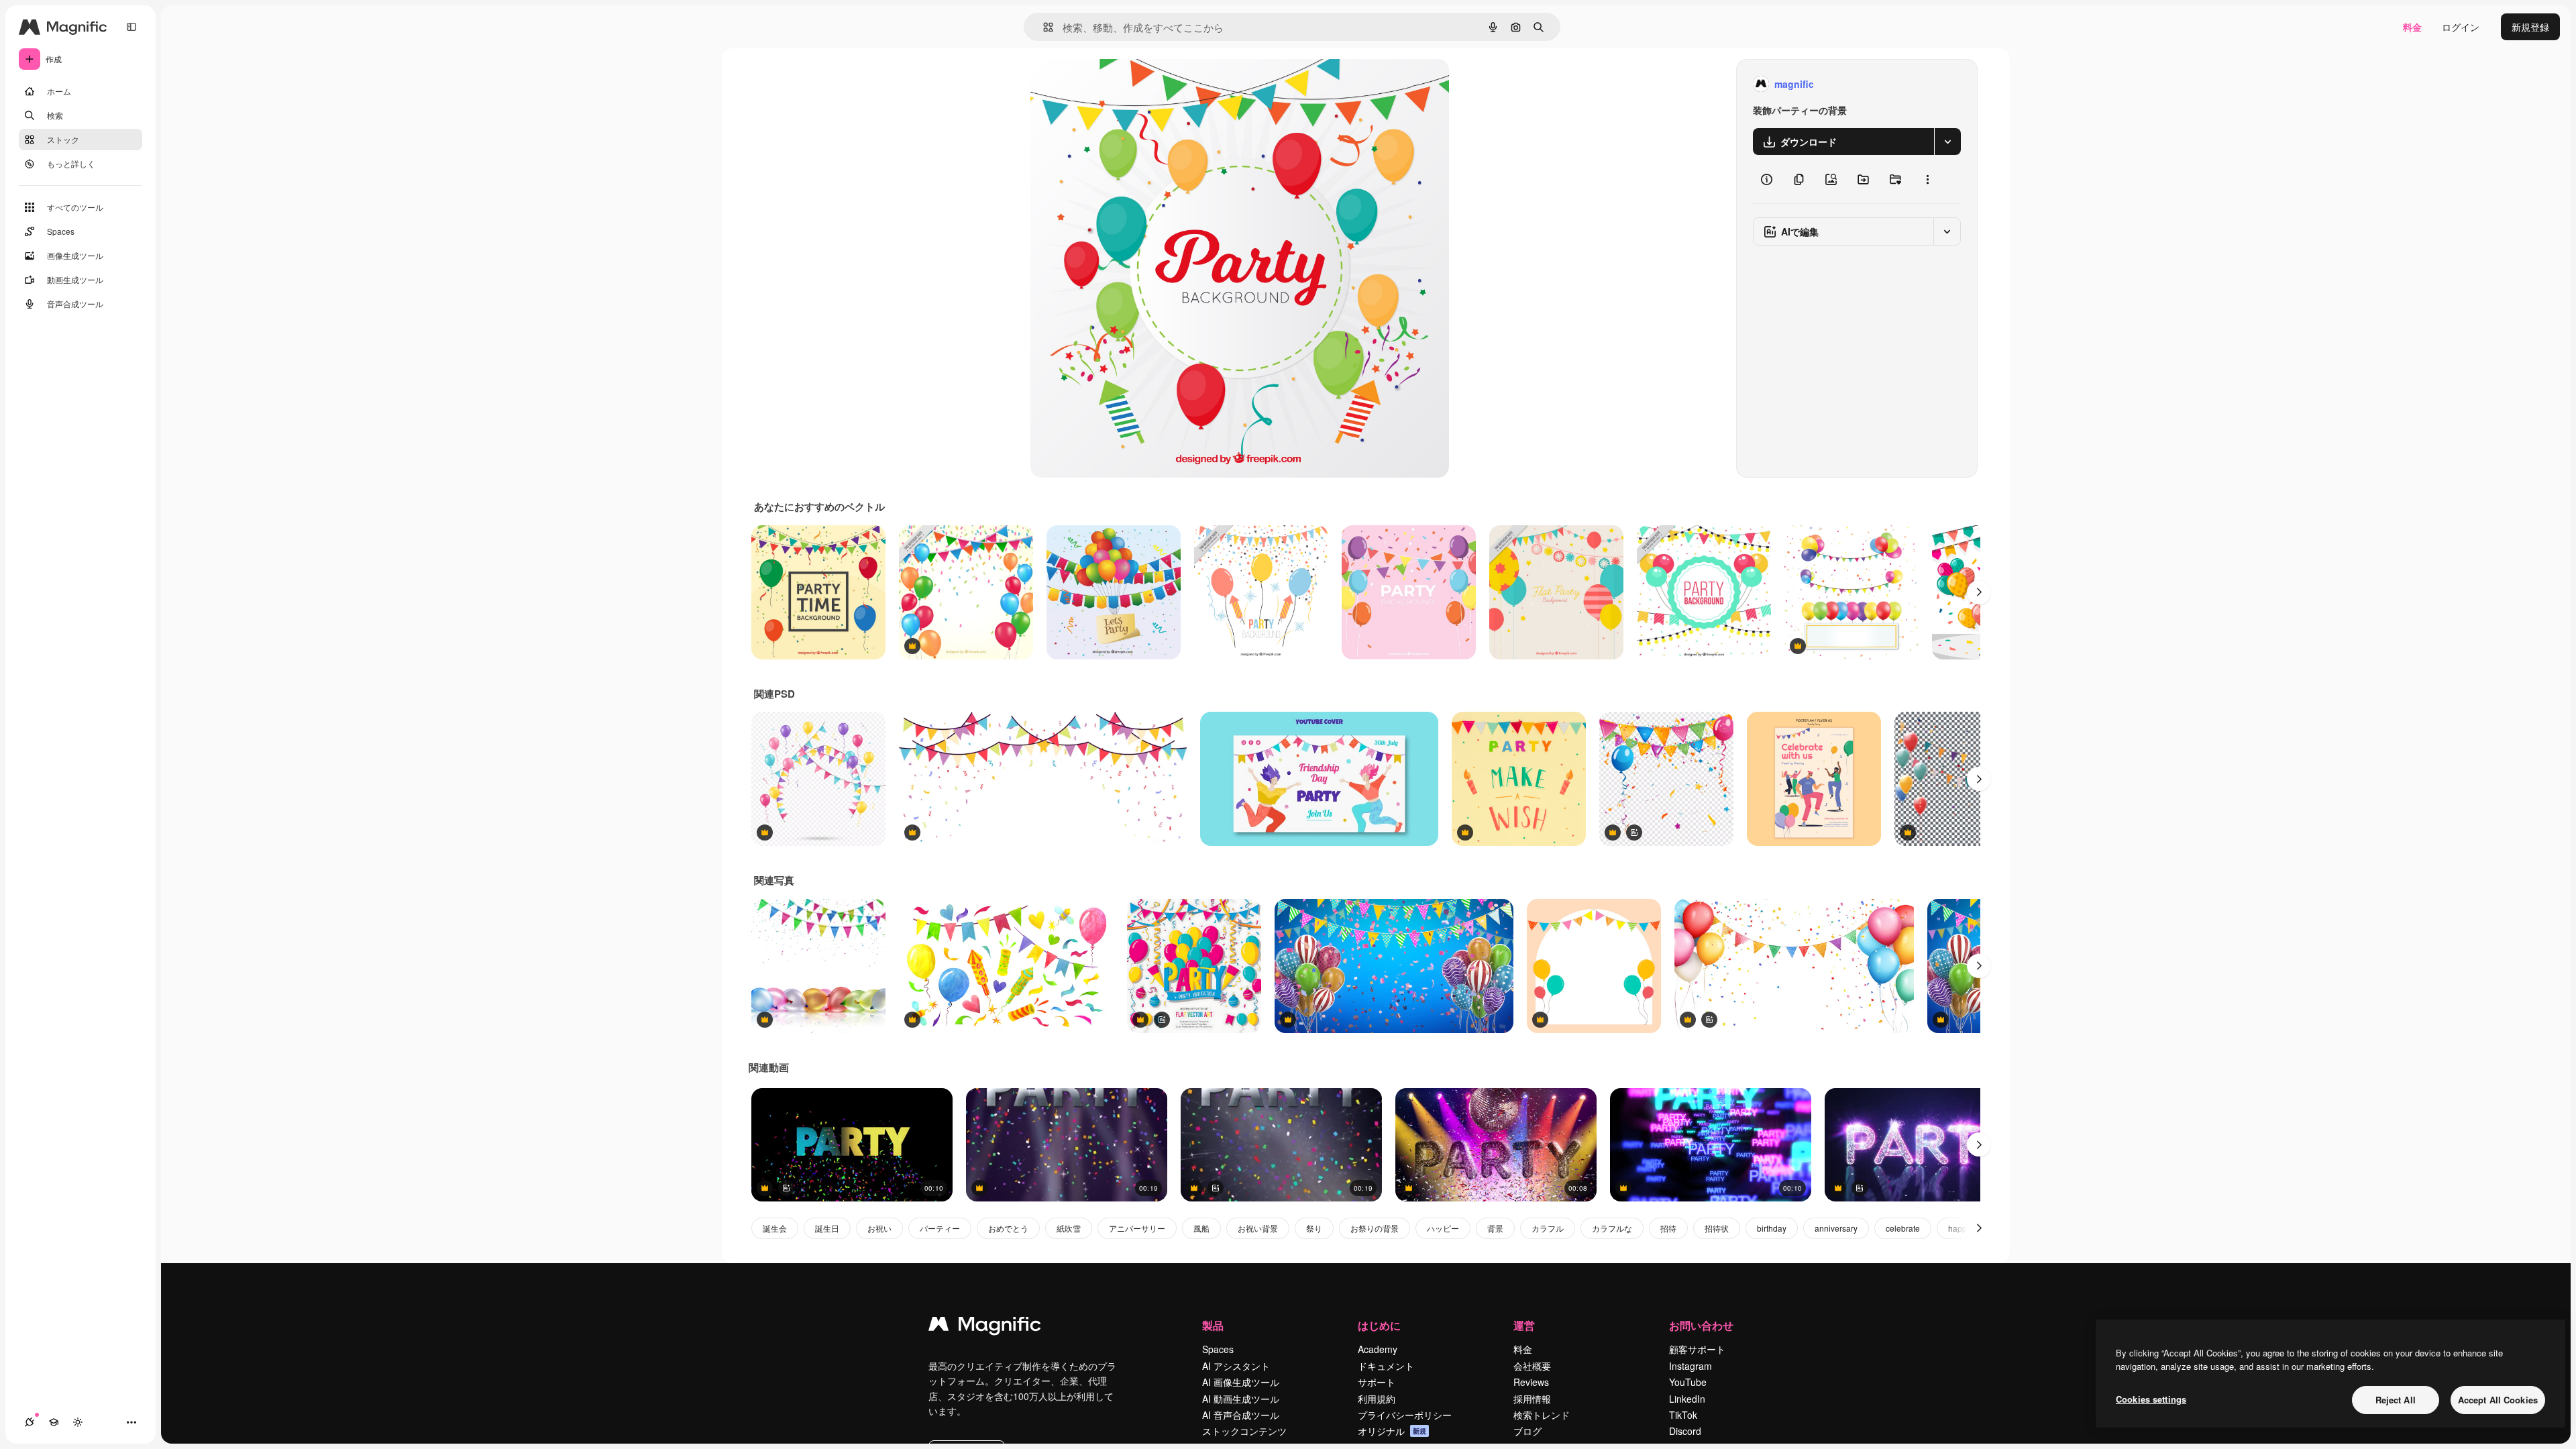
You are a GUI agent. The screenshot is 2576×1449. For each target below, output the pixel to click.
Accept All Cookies (2498, 1400)
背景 (1495, 1228)
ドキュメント (1386, 1366)
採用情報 (1532, 1399)
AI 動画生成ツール (1241, 1399)
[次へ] (1979, 592)
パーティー (940, 1228)
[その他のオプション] (1927, 179)
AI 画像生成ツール (1241, 1382)
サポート (1377, 1382)
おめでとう (1008, 1228)
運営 (1524, 1325)
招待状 (1717, 1228)
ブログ (1527, 1431)
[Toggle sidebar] (131, 27)
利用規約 (1377, 1399)
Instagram (1690, 1366)
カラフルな (1612, 1228)
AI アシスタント (1236, 1366)
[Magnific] (985, 1327)
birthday (1772, 1228)
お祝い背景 (1258, 1228)
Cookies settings (2151, 1399)
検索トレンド (1542, 1415)
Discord (1685, 1431)
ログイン (2461, 27)
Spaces (1218, 1349)
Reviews (1531, 1382)
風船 (1201, 1228)
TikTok (1683, 1415)
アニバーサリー (1137, 1228)
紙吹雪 (1069, 1228)
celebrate (1903, 1228)
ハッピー (1443, 1228)
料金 (2412, 27)
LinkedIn (1687, 1399)
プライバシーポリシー (1405, 1415)
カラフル (1548, 1228)
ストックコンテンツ (1244, 1431)
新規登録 (2530, 27)
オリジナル (1123, 84)
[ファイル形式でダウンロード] (1947, 142)
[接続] (30, 1422)
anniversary (1836, 1228)
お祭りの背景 (1375, 1228)
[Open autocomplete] (1043, 27)
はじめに (1379, 1325)
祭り (1314, 1228)
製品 (1213, 1325)
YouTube (1688, 1382)
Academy (1378, 1349)
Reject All (2396, 1400)
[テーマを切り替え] (78, 1422)
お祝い (879, 1228)
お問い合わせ (1701, 1325)
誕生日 (827, 1228)
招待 (1668, 1228)
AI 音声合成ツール (1241, 1415)
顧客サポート (1697, 1349)
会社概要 (1532, 1366)
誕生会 (775, 1228)
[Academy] (54, 1422)
